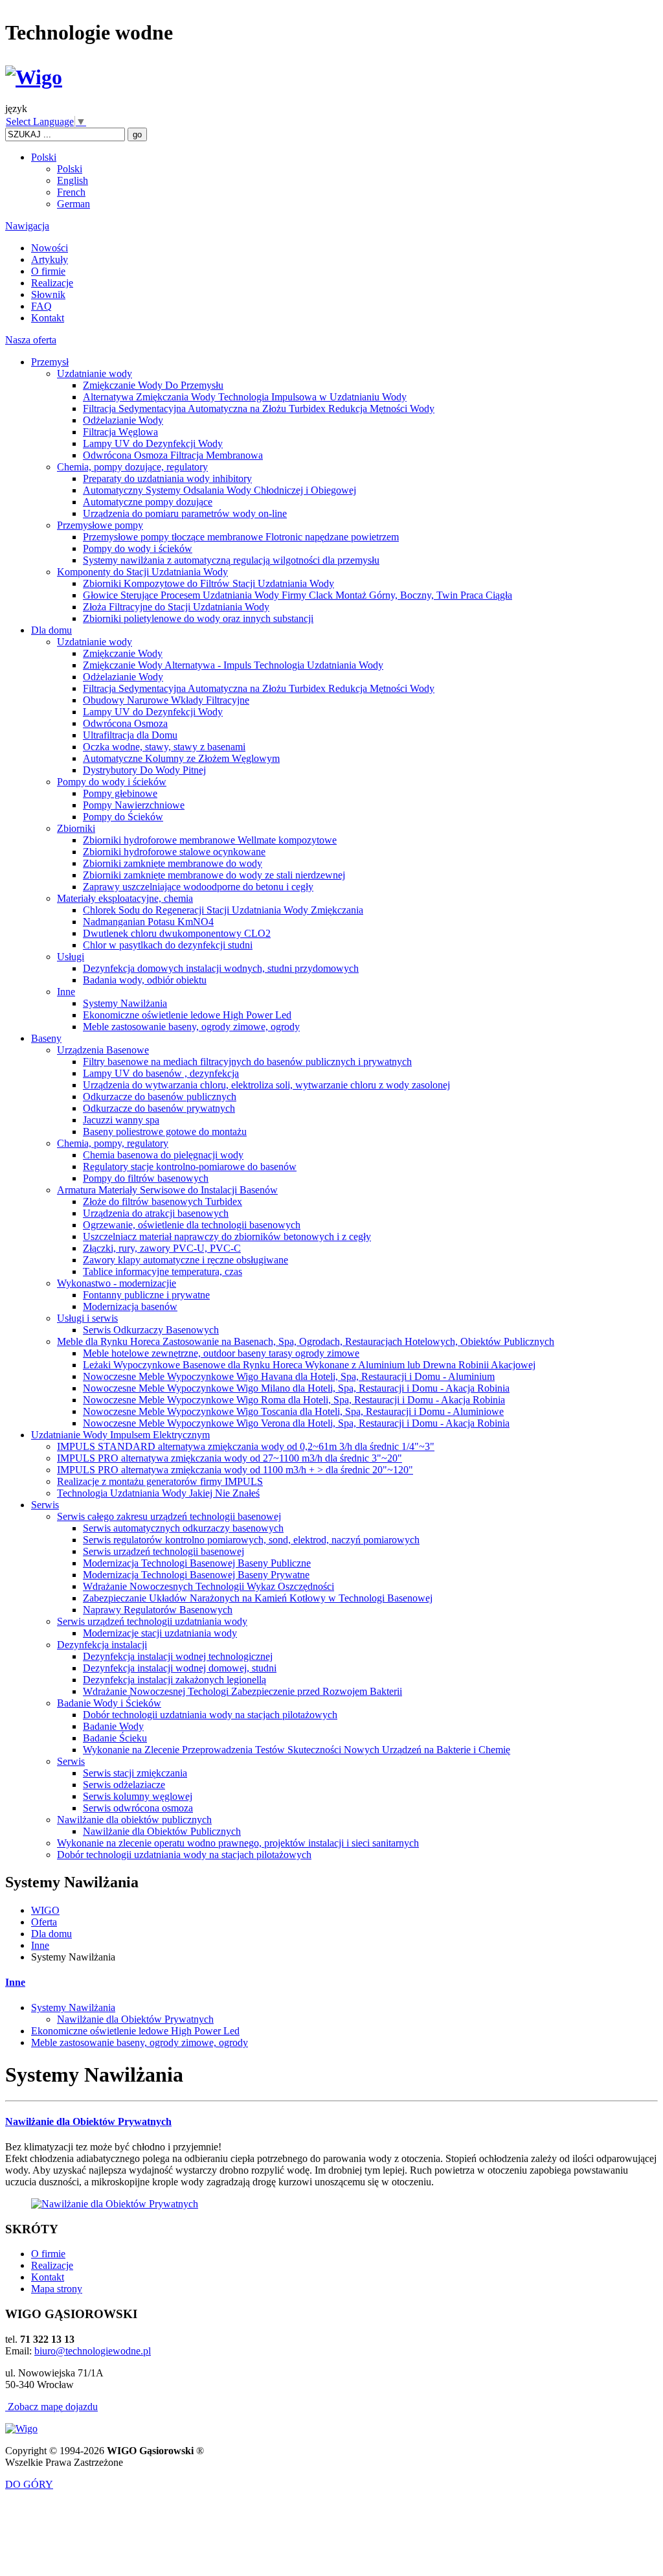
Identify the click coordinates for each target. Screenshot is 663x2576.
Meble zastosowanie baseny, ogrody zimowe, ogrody (191, 1027)
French (71, 192)
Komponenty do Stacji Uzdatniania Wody (142, 572)
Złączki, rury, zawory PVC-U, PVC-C (162, 1248)
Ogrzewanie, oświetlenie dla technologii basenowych (192, 1225)
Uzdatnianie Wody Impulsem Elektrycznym (120, 1435)
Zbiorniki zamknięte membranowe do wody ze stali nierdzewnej (214, 875)
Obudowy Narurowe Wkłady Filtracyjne (166, 700)
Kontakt (48, 318)
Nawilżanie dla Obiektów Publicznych (162, 1831)
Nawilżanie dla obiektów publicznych (134, 1820)
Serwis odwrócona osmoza (138, 1808)
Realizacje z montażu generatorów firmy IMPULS (160, 1481)
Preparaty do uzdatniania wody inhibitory (167, 478)
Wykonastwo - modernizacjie (117, 1283)
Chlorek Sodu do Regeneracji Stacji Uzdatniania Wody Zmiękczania (223, 910)
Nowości (50, 248)
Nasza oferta (31, 340)
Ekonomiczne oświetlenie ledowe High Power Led (187, 1015)
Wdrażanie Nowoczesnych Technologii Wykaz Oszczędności (208, 1586)
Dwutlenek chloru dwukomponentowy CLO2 (177, 933)
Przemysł (50, 362)
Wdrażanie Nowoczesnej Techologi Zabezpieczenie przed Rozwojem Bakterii (242, 1691)
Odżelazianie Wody (123, 420)
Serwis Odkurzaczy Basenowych (151, 1330)
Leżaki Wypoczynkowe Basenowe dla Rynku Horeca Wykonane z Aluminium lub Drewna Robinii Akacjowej (309, 1365)
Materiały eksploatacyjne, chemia (125, 898)
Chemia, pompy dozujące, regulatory (132, 467)
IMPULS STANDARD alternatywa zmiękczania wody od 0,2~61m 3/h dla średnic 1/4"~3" (246, 1446)
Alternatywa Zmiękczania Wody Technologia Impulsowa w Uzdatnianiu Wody (245, 397)
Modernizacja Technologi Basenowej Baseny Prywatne (196, 1575)
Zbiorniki (76, 828)
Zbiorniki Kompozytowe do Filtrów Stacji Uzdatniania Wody (208, 583)
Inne (66, 992)
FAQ (41, 306)
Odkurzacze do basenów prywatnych (159, 1108)
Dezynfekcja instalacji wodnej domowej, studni (180, 1668)
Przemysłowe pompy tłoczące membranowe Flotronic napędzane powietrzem (241, 537)
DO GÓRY (29, 2484)
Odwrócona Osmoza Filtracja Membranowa (173, 455)
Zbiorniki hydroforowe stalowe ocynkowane (174, 852)
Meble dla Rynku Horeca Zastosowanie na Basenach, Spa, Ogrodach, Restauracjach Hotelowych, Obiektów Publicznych (306, 1341)
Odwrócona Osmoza (125, 723)
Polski (44, 157)
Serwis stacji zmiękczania (135, 1773)
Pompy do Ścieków (123, 817)
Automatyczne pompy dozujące (148, 502)
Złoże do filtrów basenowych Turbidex (163, 1202)
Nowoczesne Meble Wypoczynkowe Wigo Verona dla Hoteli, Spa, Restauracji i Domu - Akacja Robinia (296, 1423)
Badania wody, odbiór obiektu (145, 980)
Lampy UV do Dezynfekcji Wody (153, 443)
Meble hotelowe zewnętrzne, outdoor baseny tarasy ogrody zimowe (221, 1353)
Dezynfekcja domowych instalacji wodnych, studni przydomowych (221, 968)
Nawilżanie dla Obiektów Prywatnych (135, 2019)
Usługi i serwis (87, 1318)
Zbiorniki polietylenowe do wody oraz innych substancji (198, 618)
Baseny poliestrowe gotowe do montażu (165, 1132)
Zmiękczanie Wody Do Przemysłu (153, 385)
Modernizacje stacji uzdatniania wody (160, 1633)
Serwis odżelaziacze (124, 1785)
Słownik (48, 294)
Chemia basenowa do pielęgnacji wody (163, 1155)
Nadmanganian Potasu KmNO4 (148, 922)
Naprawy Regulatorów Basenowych (158, 1610)
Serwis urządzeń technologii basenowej (163, 1551)
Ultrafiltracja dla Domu (130, 735)
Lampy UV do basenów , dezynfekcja (161, 1073)
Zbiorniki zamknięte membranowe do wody (173, 863)
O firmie (48, 271)
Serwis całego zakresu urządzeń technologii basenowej (169, 1516)
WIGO (45, 1910)
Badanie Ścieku (115, 1738)
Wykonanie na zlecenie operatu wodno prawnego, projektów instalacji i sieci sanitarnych (238, 1843)
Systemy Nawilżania (125, 1003)
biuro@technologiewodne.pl (93, 2351)
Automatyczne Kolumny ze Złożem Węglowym (181, 758)
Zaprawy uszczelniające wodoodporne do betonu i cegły (198, 887)
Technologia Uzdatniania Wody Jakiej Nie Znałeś (158, 1493)
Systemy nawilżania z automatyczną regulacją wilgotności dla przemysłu (231, 560)
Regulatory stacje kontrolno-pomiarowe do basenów (190, 1167)
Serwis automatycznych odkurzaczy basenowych (183, 1528)
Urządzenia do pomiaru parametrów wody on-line (185, 513)
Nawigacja (27, 226)
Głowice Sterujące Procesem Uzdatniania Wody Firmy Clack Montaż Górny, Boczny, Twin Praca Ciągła (298, 595)
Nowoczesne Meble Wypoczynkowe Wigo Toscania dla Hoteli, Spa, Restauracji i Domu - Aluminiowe (293, 1411)
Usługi (71, 957)
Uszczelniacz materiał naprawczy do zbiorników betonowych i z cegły (227, 1236)
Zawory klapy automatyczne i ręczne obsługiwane (185, 1260)
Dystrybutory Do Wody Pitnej (144, 770)
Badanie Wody (113, 1726)
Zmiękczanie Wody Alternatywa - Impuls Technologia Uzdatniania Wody (233, 665)
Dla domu (51, 630)
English (73, 180)
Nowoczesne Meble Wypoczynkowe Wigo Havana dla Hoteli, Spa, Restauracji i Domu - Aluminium (289, 1376)
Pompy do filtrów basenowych (146, 1178)
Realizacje (52, 283)
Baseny (46, 1038)
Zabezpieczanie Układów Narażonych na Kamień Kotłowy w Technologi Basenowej (258, 1598)
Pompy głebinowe (120, 793)
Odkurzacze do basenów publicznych (160, 1097)
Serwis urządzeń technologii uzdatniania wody (152, 1621)
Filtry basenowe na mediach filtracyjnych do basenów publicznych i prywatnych (247, 1062)
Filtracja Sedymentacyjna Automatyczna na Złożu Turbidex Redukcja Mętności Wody (259, 408)
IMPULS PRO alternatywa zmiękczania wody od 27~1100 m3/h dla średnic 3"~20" (230, 1458)
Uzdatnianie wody (95, 374)
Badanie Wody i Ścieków (109, 1703)
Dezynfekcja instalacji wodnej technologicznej (178, 1656)
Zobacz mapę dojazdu (51, 2407)
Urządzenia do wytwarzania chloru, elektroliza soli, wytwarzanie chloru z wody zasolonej (266, 1085)
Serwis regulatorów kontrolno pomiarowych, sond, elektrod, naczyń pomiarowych (251, 1540)
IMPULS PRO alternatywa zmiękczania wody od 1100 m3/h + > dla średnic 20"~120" (235, 1470)
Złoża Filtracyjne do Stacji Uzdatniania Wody (176, 607)
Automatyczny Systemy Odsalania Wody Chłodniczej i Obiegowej (219, 490)
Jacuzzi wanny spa (121, 1120)
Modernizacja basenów (130, 1306)
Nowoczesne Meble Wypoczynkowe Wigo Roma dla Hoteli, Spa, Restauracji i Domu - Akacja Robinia (294, 1400)
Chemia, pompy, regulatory (113, 1143)
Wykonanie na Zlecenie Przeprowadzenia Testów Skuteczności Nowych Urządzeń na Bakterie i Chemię (297, 1750)
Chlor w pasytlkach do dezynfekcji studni (168, 945)
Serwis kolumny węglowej (138, 1796)
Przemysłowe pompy (100, 525)
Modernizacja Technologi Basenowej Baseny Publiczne (197, 1563)
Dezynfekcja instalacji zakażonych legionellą (174, 1680)
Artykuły (50, 259)
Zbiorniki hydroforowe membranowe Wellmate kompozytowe (210, 840)
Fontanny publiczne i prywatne (146, 1295)
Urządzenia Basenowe (103, 1050)
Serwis (45, 1505)
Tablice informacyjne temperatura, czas (163, 1271)
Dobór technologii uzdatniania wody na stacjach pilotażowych (210, 1715)
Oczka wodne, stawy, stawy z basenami (164, 747)
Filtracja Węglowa (120, 432)
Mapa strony (57, 2289)
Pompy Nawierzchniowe (134, 805)
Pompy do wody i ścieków (138, 548)
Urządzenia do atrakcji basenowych (156, 1213)
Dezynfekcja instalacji (102, 1645)
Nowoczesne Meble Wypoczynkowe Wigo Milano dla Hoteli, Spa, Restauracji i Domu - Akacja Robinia (296, 1388)
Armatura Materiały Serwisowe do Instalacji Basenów (167, 1190)
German (73, 204)
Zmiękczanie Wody (123, 653)
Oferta (44, 1922)
